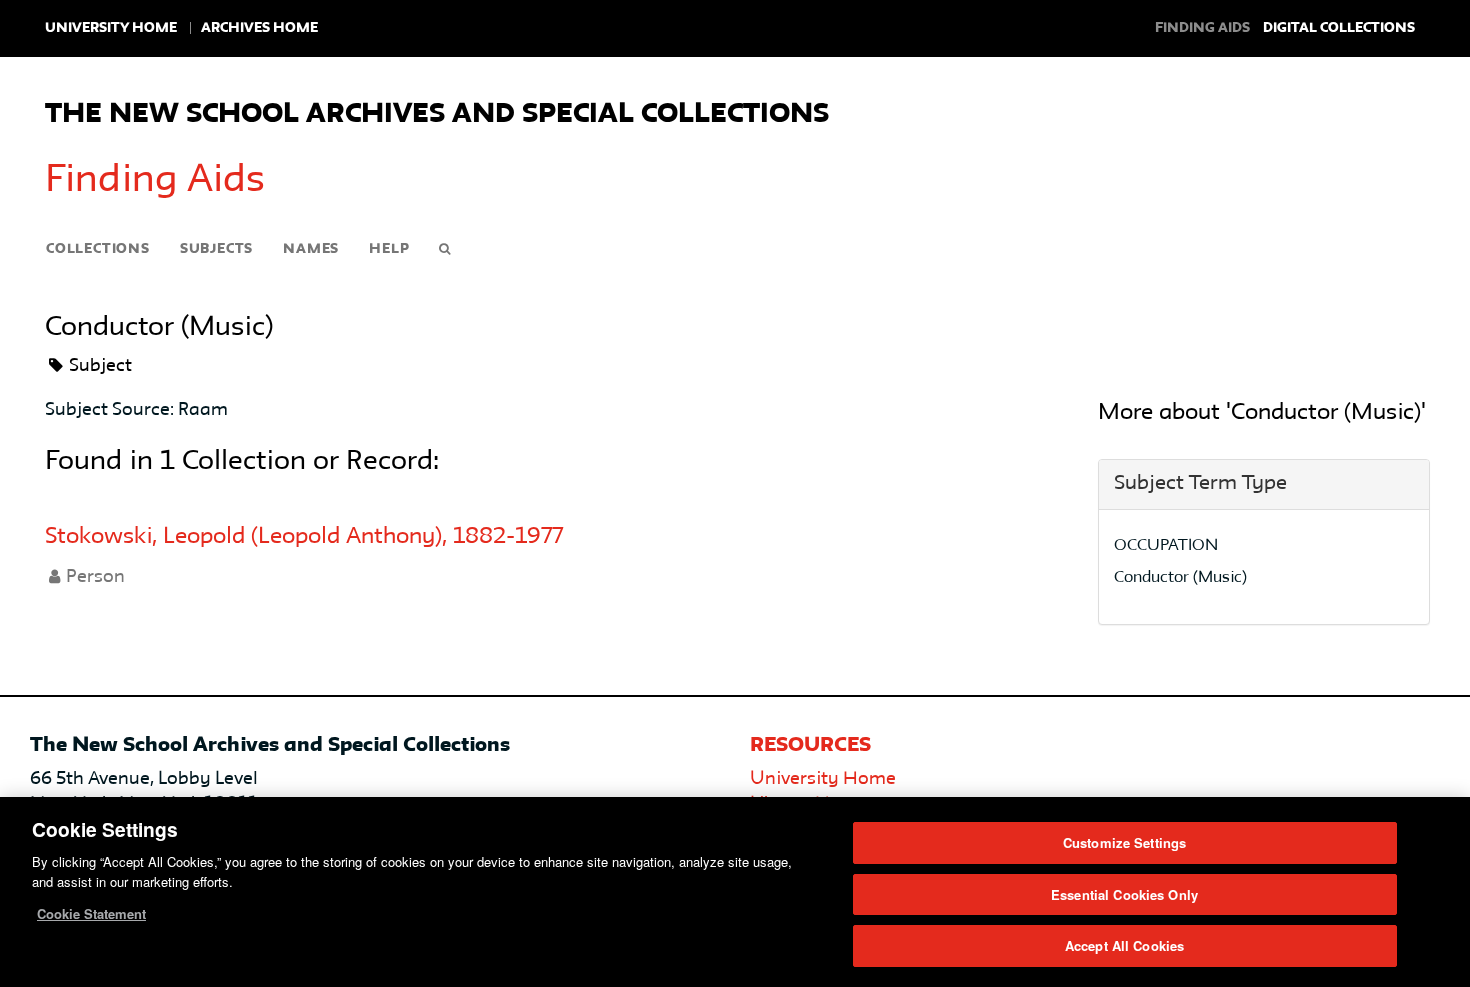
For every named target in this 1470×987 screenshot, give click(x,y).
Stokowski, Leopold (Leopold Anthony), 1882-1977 (304, 537)
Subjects (216, 249)
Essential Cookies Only (1124, 894)
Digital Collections (1339, 28)
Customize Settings (1124, 842)
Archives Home (259, 28)
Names (311, 249)
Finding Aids (155, 181)
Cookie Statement (91, 913)
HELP (389, 249)
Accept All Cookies (1124, 945)
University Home (111, 28)
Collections (98, 249)
